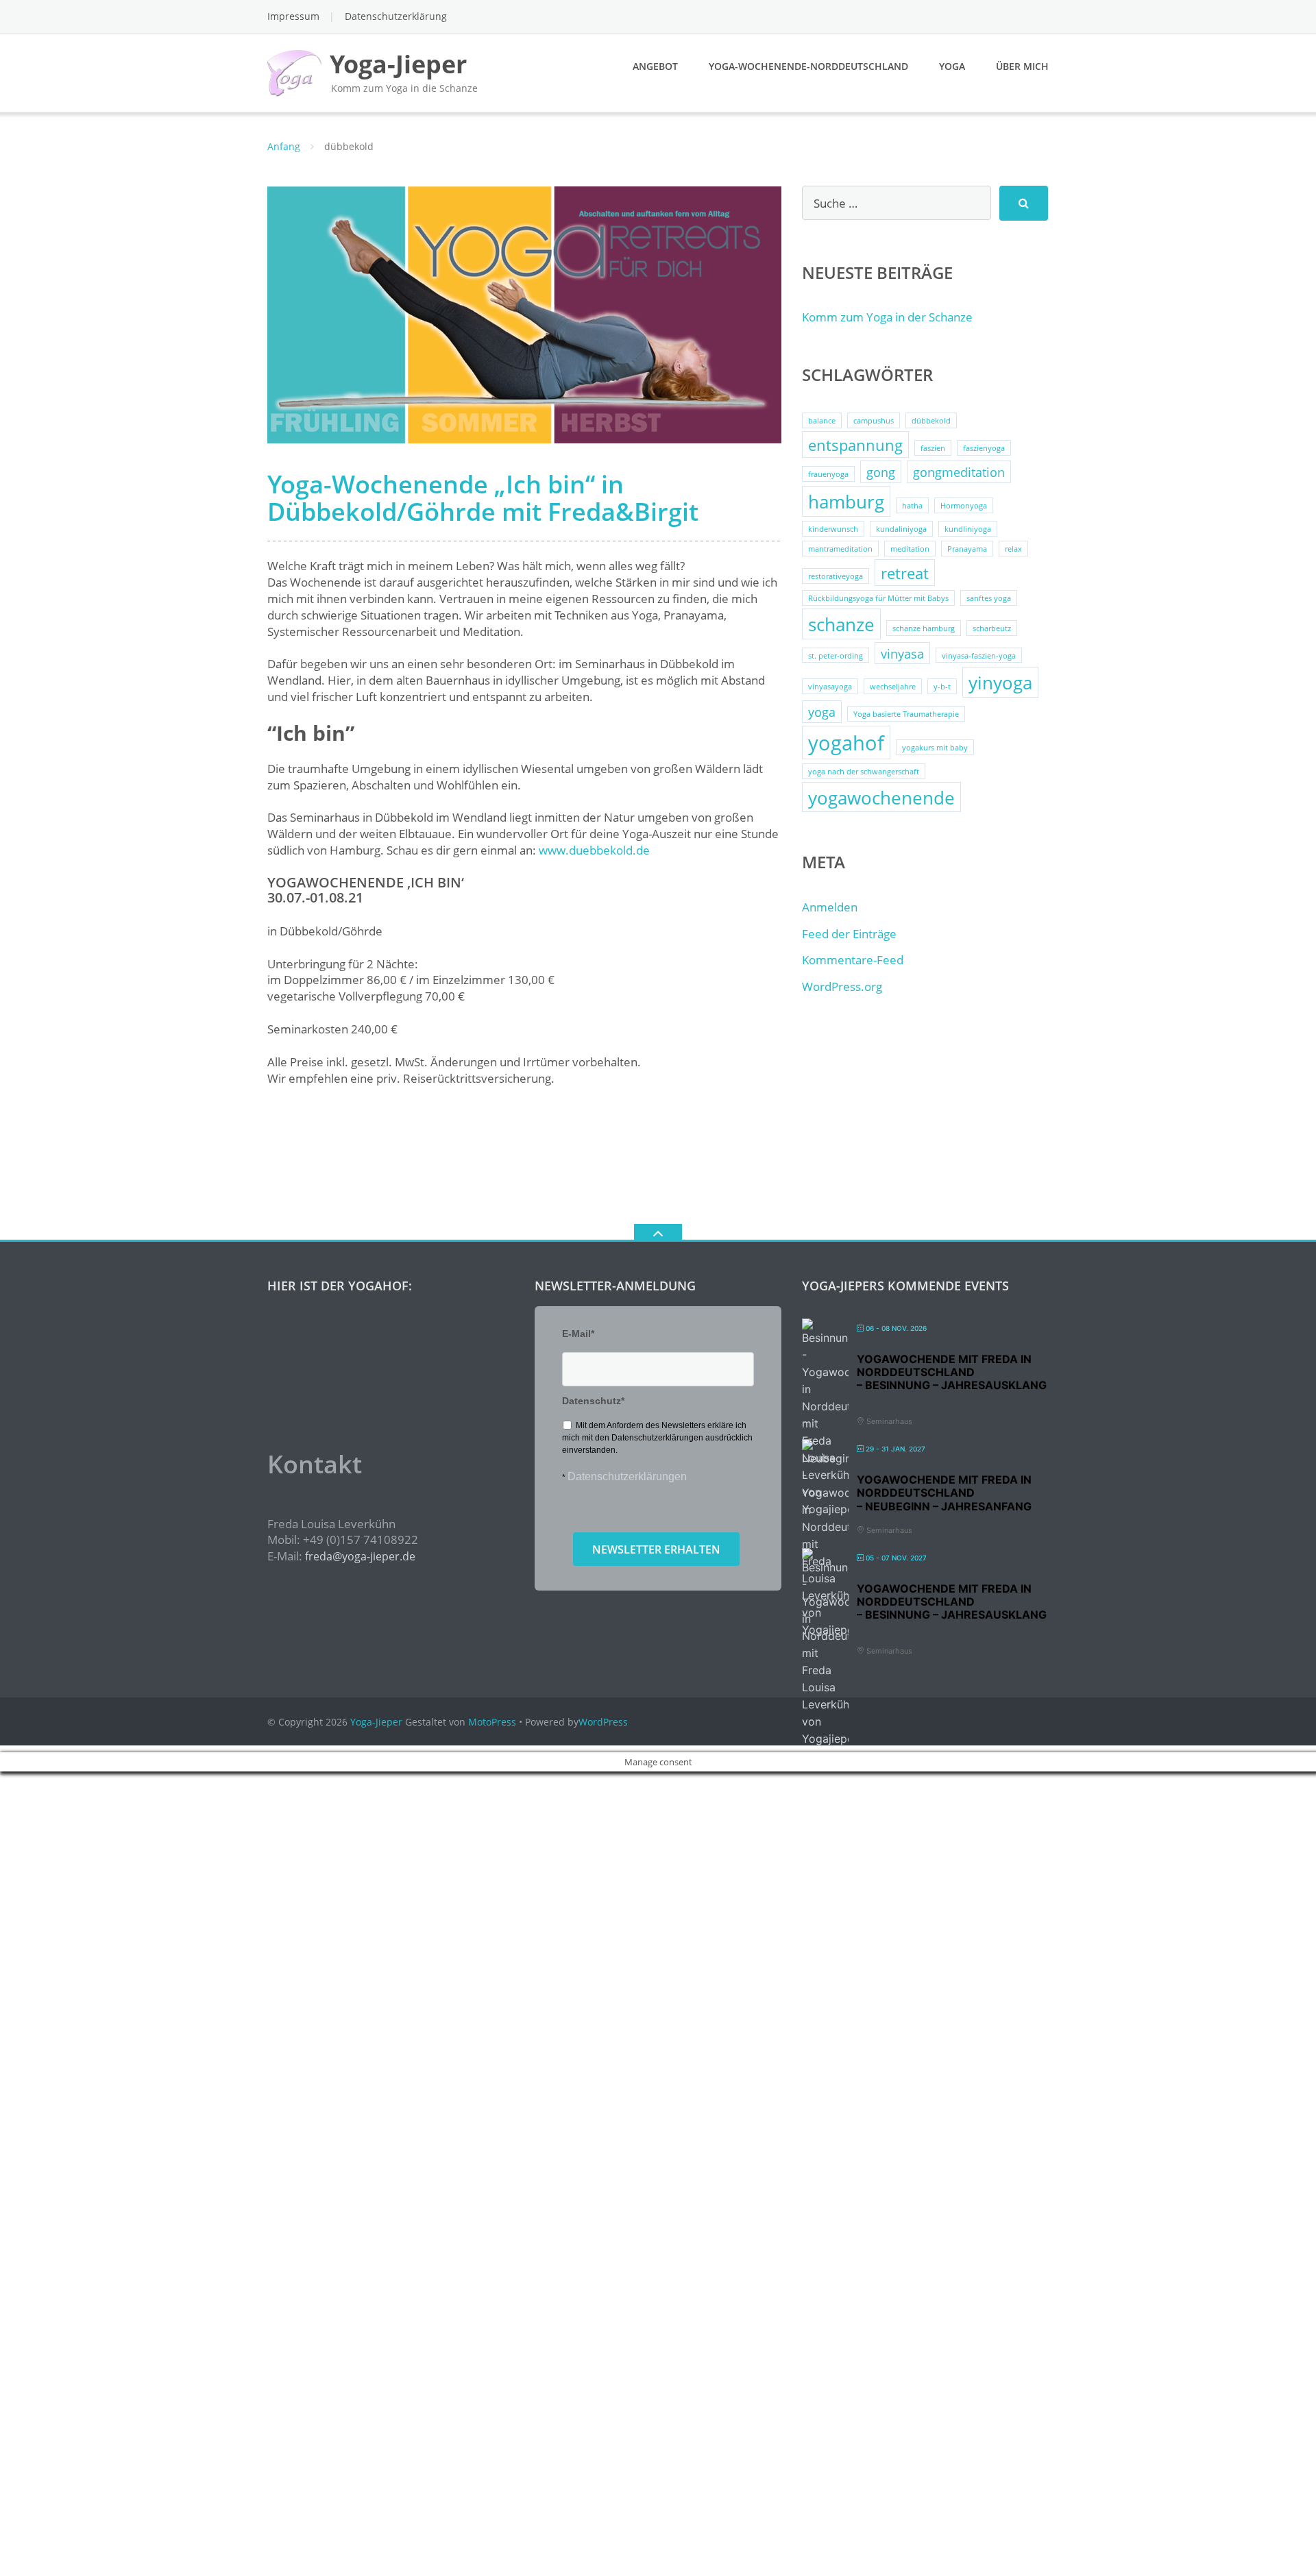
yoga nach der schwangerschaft (864, 772)
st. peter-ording (836, 656)
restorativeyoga (836, 576)
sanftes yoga (989, 598)
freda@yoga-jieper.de (360, 1556)
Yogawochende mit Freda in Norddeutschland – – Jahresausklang (952, 1372)
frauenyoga (828, 474)
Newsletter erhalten (656, 1549)
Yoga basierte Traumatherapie (906, 714)
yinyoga (1000, 683)
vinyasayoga (830, 687)
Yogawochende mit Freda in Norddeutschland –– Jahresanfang (944, 1493)
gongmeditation (959, 472)
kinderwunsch (833, 529)
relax (1013, 549)
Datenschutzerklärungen (627, 1476)
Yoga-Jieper (376, 1722)
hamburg (846, 502)
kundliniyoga (968, 529)
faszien (933, 448)
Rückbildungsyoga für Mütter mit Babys (878, 598)
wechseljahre (893, 687)
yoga (822, 712)
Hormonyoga (964, 506)
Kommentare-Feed (853, 960)
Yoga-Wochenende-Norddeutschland (808, 66)
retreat (905, 573)
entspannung (855, 445)
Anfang (284, 146)
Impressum (293, 16)
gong (881, 472)
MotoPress (492, 1722)
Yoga (952, 66)
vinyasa (902, 654)
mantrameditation (840, 549)
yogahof (846, 743)
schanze (841, 624)
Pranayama (967, 549)
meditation (910, 549)
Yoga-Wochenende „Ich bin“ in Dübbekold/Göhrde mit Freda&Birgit (483, 498)
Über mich (1022, 66)
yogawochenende (881, 798)
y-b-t (942, 687)
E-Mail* (578, 1334)
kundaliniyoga (901, 529)
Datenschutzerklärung (396, 16)
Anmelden (830, 907)
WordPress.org (842, 986)
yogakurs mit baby (935, 748)
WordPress (603, 1722)
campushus (874, 421)
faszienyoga (984, 448)
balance (822, 421)
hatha (912, 506)
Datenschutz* (593, 1401)
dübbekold (931, 421)
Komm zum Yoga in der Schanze (887, 317)
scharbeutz (992, 628)
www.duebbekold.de (594, 850)
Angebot (655, 66)
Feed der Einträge (849, 934)
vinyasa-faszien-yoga (979, 656)
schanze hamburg (924, 628)
